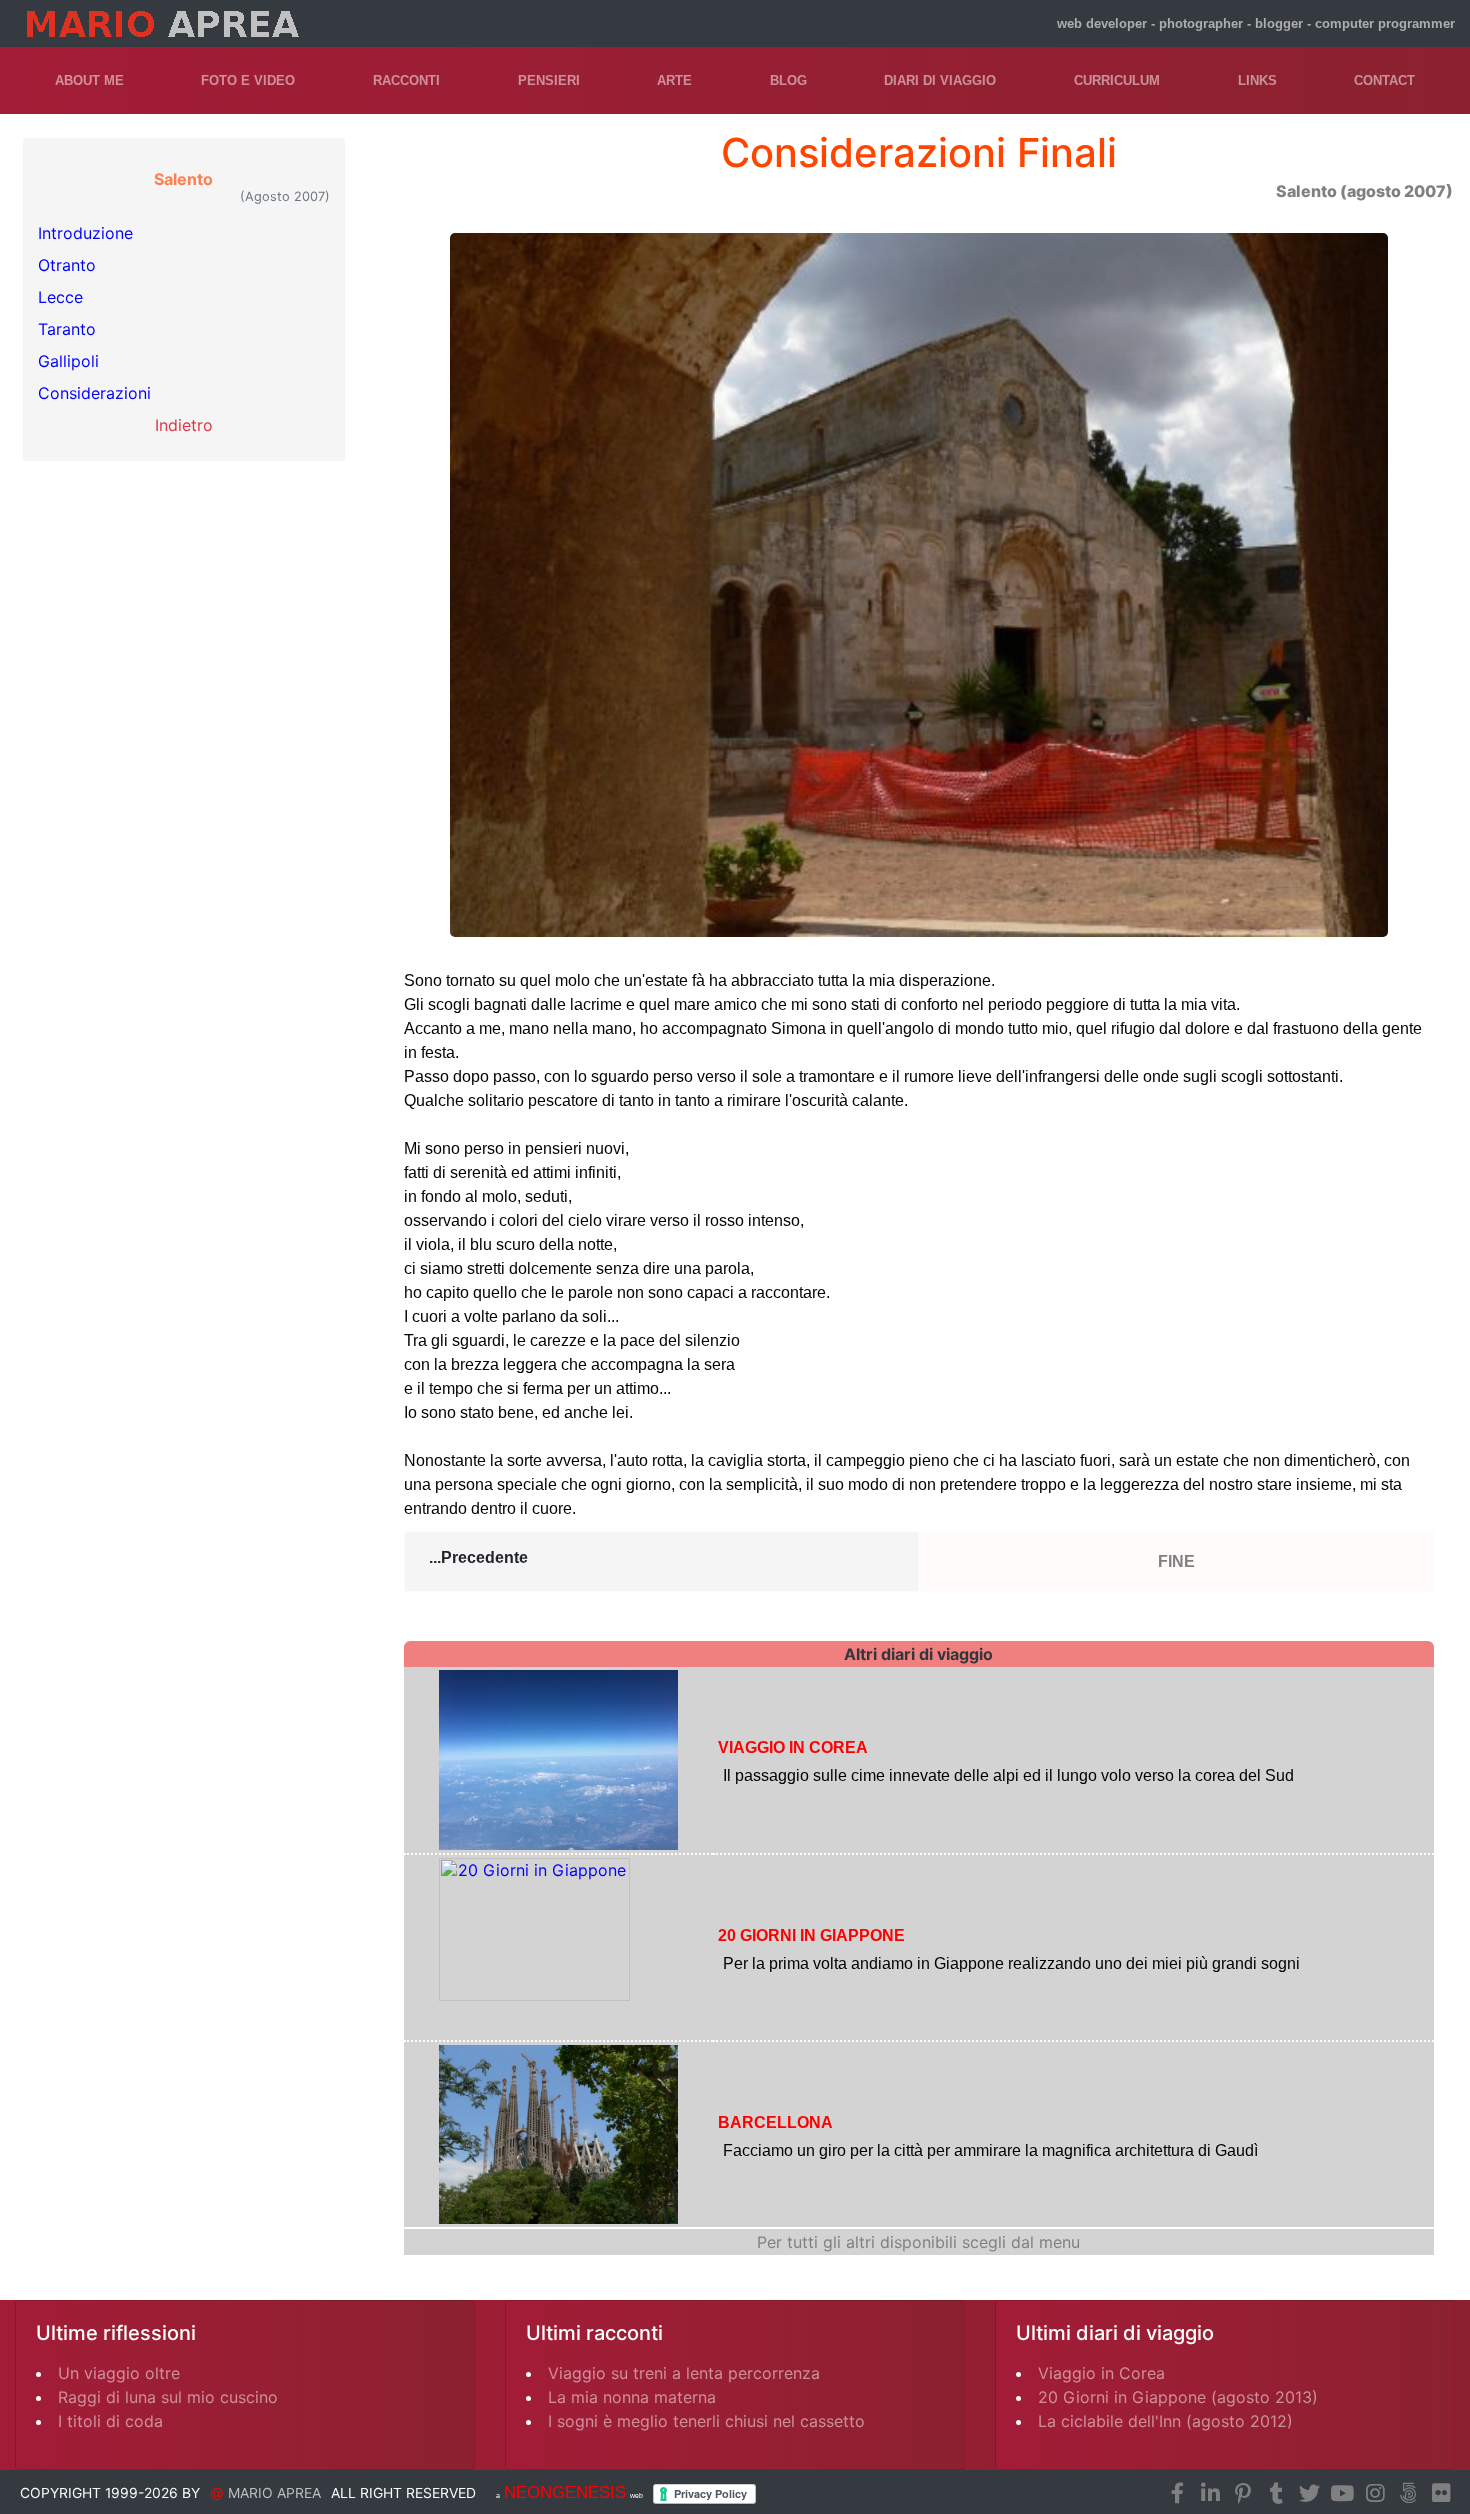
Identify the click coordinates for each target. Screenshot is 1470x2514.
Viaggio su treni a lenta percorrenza (684, 2373)
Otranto (67, 265)
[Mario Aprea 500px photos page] (1408, 2494)
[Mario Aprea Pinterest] (1243, 2494)
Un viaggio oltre (119, 2373)
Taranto (67, 329)
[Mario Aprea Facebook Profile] (1177, 2494)
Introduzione (85, 233)
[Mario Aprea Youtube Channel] (1342, 2494)
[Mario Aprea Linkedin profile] (1210, 2494)
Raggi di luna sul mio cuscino (168, 2397)
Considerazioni (94, 393)
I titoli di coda (110, 2421)
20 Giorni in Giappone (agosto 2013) (1178, 2397)
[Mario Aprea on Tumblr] (1276, 2494)
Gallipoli (68, 361)
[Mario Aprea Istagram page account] (1375, 2494)
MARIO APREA (274, 2493)
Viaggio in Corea (1101, 2373)
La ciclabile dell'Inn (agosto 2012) (1165, 2421)
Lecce (60, 297)
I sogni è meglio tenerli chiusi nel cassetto (706, 2421)
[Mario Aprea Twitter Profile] (1309, 2494)
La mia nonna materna (632, 2397)
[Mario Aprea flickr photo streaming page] (1441, 2494)
